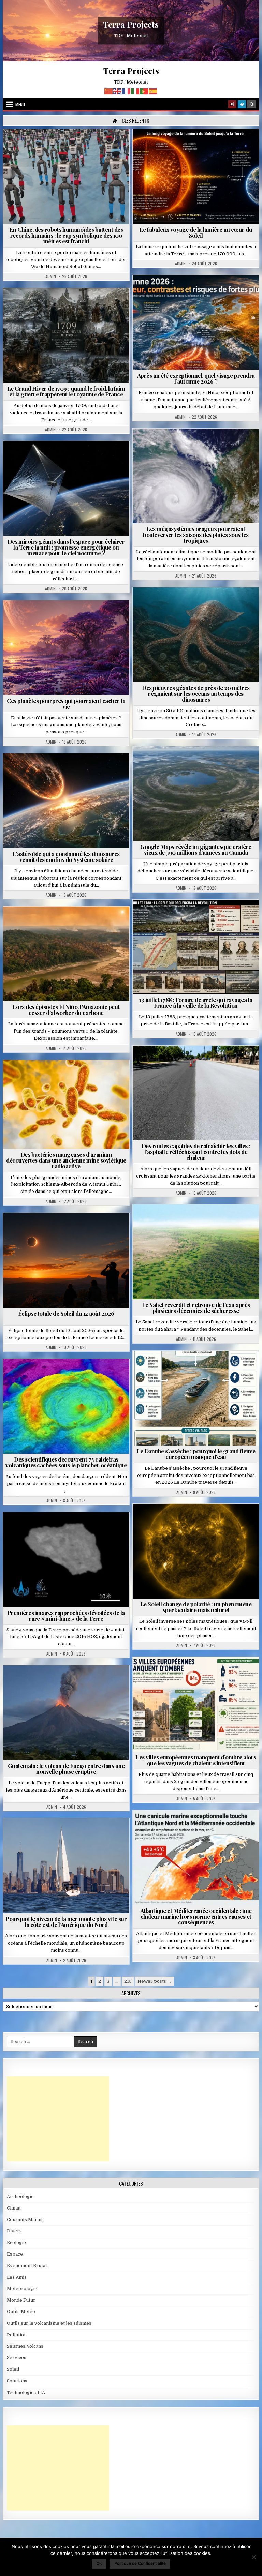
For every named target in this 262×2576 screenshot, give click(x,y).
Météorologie (199, 292)
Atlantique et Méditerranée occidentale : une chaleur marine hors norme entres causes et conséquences (196, 1916)
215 (128, 1981)
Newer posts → (155, 1981)
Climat (53, 923)
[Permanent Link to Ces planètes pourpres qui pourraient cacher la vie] (66, 648)
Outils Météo (21, 2312)
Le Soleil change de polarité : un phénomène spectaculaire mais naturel (196, 1607)
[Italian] (135, 91)
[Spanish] (153, 91)
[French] (127, 91)
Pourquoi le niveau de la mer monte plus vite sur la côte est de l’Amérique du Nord (66, 1922)
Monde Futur (21, 2300)
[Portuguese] (144, 91)
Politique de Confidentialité (140, 2563)
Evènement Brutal (50, 305)
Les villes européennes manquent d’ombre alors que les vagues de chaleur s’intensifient (196, 1760)
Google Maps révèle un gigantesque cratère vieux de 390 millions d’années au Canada (196, 849)
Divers (216, 604)
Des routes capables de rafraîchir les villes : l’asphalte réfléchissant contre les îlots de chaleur (196, 1152)
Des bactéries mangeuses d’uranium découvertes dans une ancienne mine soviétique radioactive (66, 1160)
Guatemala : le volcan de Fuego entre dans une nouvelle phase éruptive (66, 1769)
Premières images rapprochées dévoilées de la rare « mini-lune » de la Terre (66, 1615)
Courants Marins (69, 1835)
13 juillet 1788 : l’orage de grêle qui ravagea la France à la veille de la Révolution (196, 1002)
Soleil (199, 146)
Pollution (64, 458)
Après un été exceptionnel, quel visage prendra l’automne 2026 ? (196, 378)
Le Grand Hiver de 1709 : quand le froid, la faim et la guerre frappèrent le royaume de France (66, 391)
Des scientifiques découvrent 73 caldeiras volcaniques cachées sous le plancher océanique (66, 1462)
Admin (51, 276)
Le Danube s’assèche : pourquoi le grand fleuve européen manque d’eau (196, 1454)
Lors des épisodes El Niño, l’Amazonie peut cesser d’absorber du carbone (66, 1010)
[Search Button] (251, 104)
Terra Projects (131, 24)
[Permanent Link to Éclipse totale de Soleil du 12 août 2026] (66, 1260)
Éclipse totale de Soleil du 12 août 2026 (66, 1313)
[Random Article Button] (232, 104)
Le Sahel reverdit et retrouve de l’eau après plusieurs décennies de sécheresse (196, 1308)
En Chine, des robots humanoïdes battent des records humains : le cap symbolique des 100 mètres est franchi (66, 235)
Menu (20, 104)
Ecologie (211, 1221)
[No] (253, 2557)
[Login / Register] (242, 104)
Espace (36, 458)
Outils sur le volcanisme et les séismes (49, 2323)
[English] (118, 91)
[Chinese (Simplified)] (109, 91)
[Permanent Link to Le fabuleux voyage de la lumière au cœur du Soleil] (196, 177)
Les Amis (17, 2277)
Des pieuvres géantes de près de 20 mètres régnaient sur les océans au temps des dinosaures (196, 693)
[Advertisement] (58, 2119)
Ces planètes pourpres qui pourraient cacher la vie (66, 703)
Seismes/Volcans (69, 1375)
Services (17, 2358)
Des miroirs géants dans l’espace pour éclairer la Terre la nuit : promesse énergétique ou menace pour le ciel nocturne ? (66, 547)
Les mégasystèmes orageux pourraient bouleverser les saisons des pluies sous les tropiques (196, 535)
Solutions (96, 458)
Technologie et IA (69, 146)
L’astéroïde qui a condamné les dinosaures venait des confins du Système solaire (66, 857)
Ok (99, 2563)
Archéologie (187, 604)
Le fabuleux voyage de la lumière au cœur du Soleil (196, 232)
